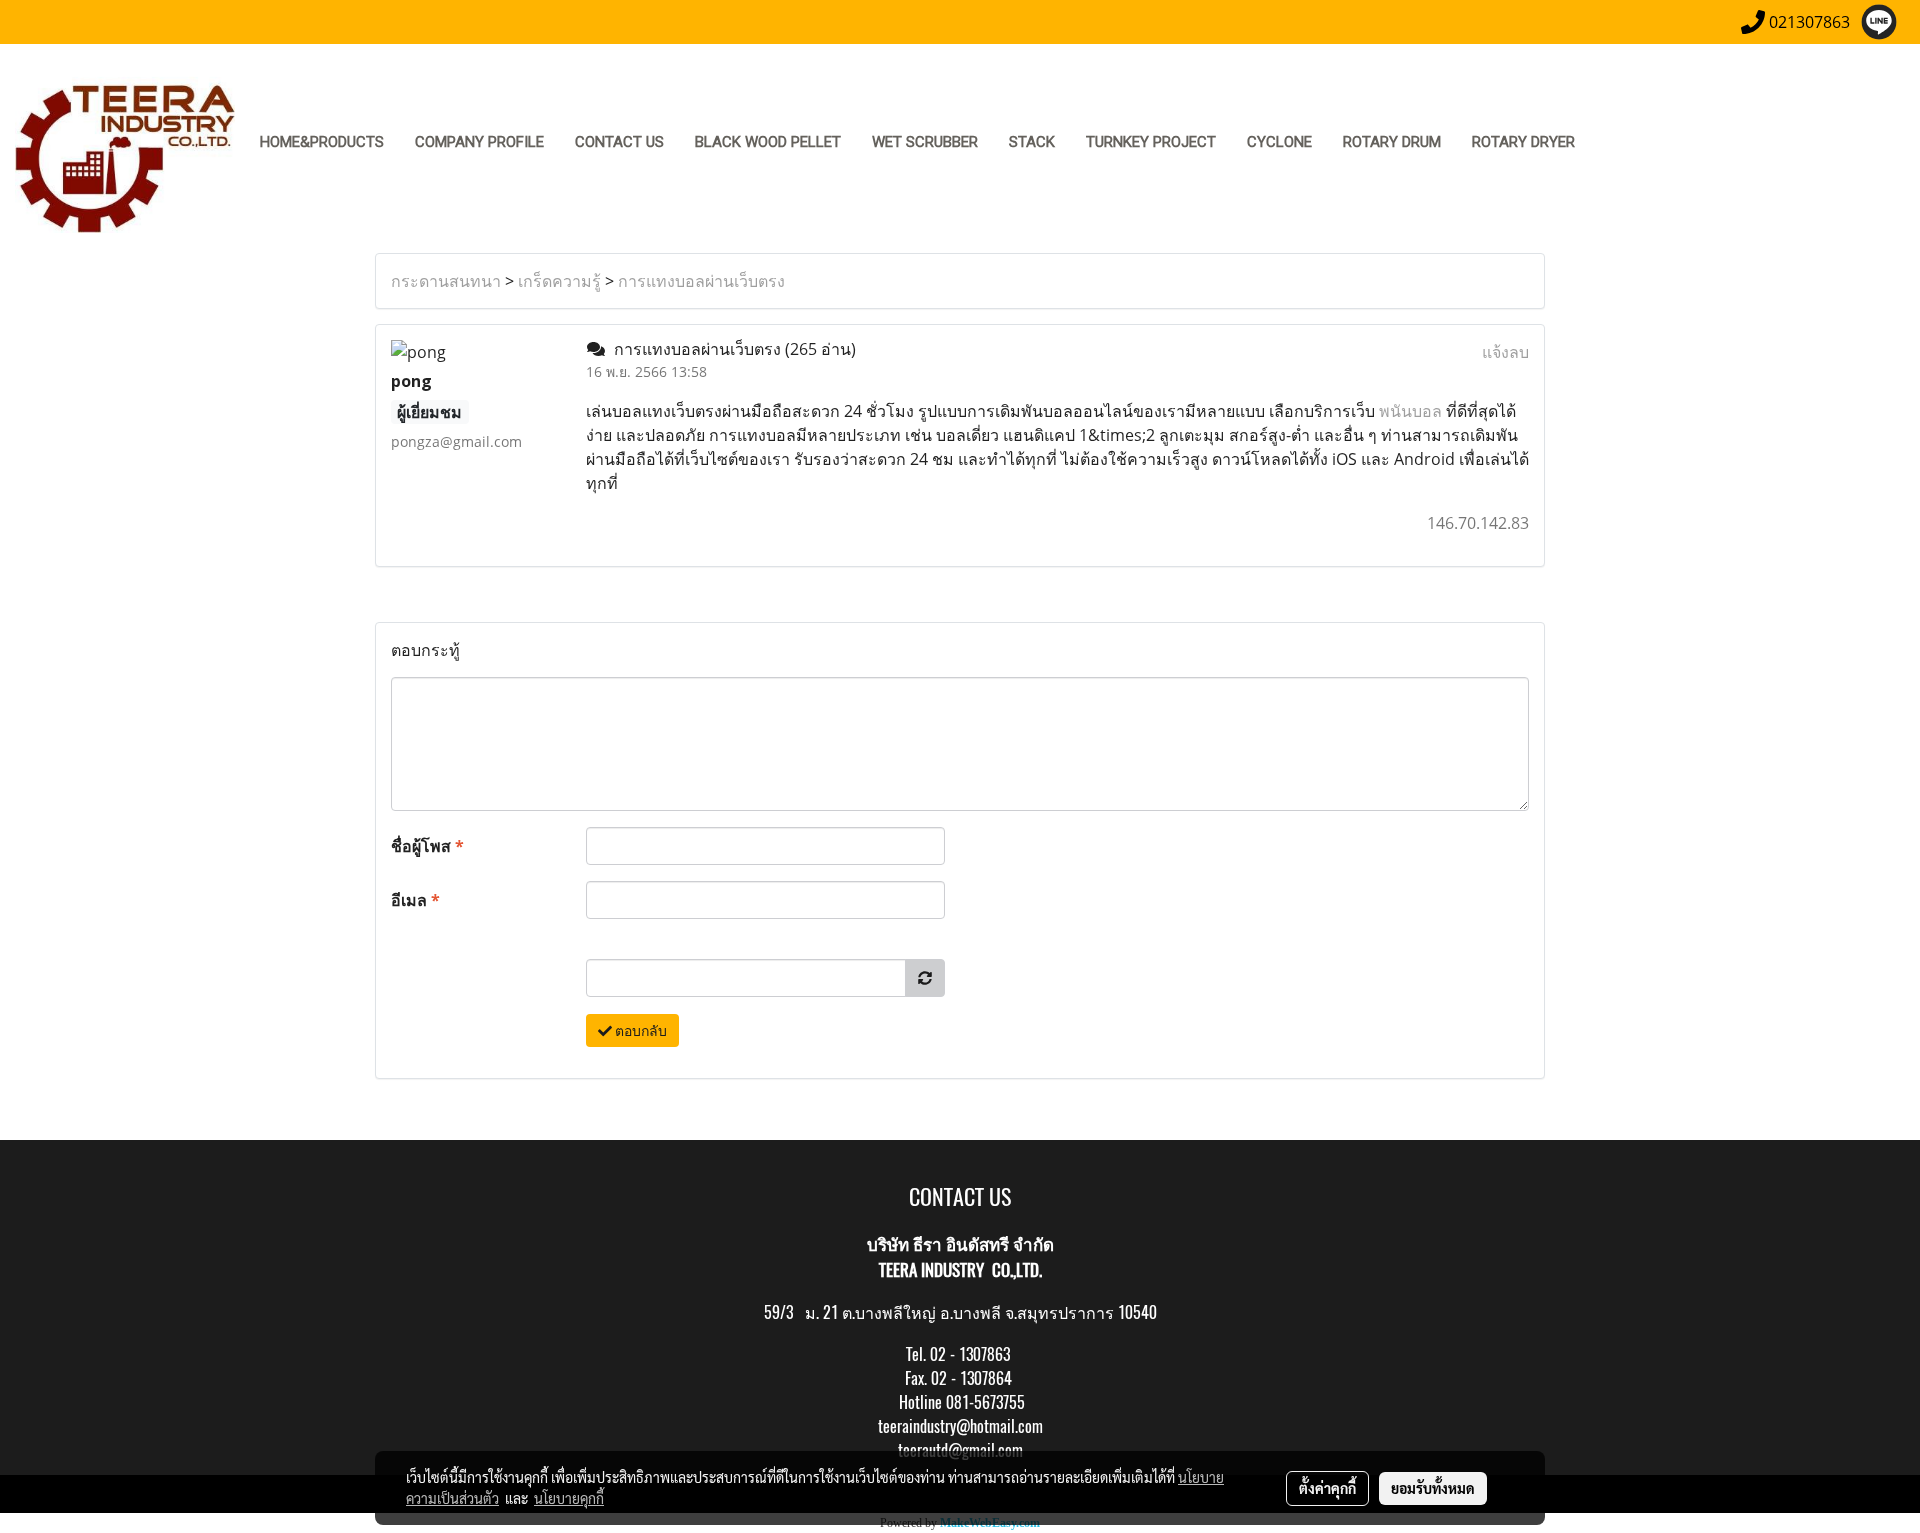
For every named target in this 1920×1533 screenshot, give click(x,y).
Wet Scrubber (925, 142)
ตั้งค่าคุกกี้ (1327, 1488)
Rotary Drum (1392, 142)
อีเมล (415, 900)
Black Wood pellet (768, 142)
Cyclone (1279, 142)
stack (1032, 142)
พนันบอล (1410, 411)
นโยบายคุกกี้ (569, 1498)
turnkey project (1151, 142)
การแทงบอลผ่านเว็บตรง (701, 281)
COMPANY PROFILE (479, 142)
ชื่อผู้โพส (427, 846)
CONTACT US (619, 142)
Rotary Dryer (1523, 142)
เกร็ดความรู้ (559, 281)
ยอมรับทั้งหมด (1433, 1488)
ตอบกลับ (639, 1030)
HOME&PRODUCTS (322, 142)
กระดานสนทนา (446, 281)
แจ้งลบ (1505, 352)
